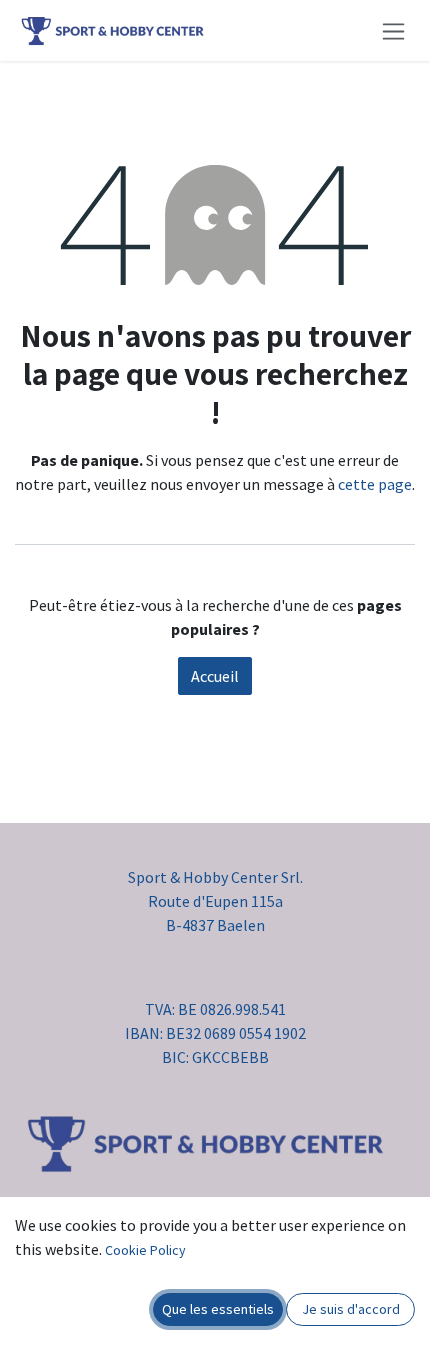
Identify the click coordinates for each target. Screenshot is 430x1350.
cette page (375, 484)
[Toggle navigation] (393, 30)
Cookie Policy (145, 1250)
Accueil (215, 676)
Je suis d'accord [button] (351, 1309)
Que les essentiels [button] (218, 1309)
